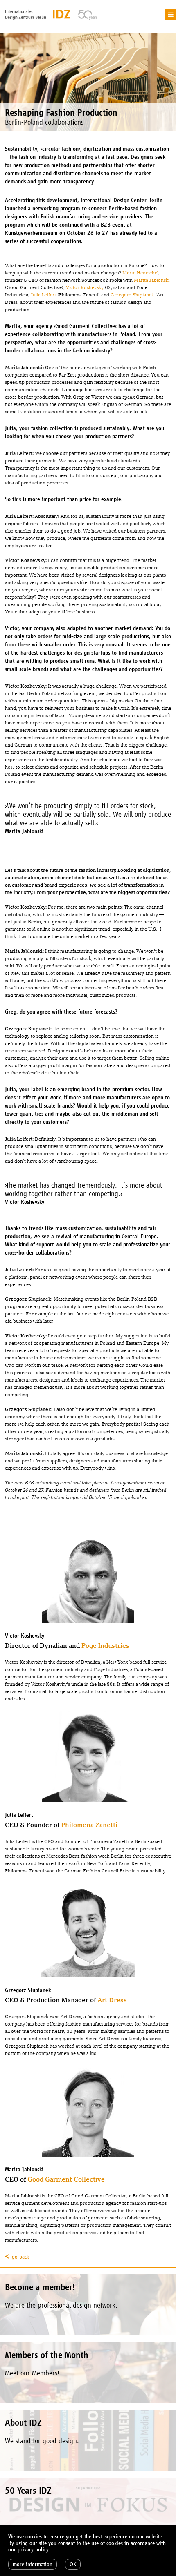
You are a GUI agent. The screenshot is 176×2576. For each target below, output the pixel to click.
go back (20, 2257)
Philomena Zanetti (89, 1825)
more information (33, 2564)
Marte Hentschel (140, 273)
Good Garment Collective (66, 2179)
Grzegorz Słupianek (132, 295)
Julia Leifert (44, 295)
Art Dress (112, 2000)
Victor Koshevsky (85, 287)
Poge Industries (105, 1646)
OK (73, 2564)
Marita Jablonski (152, 280)
